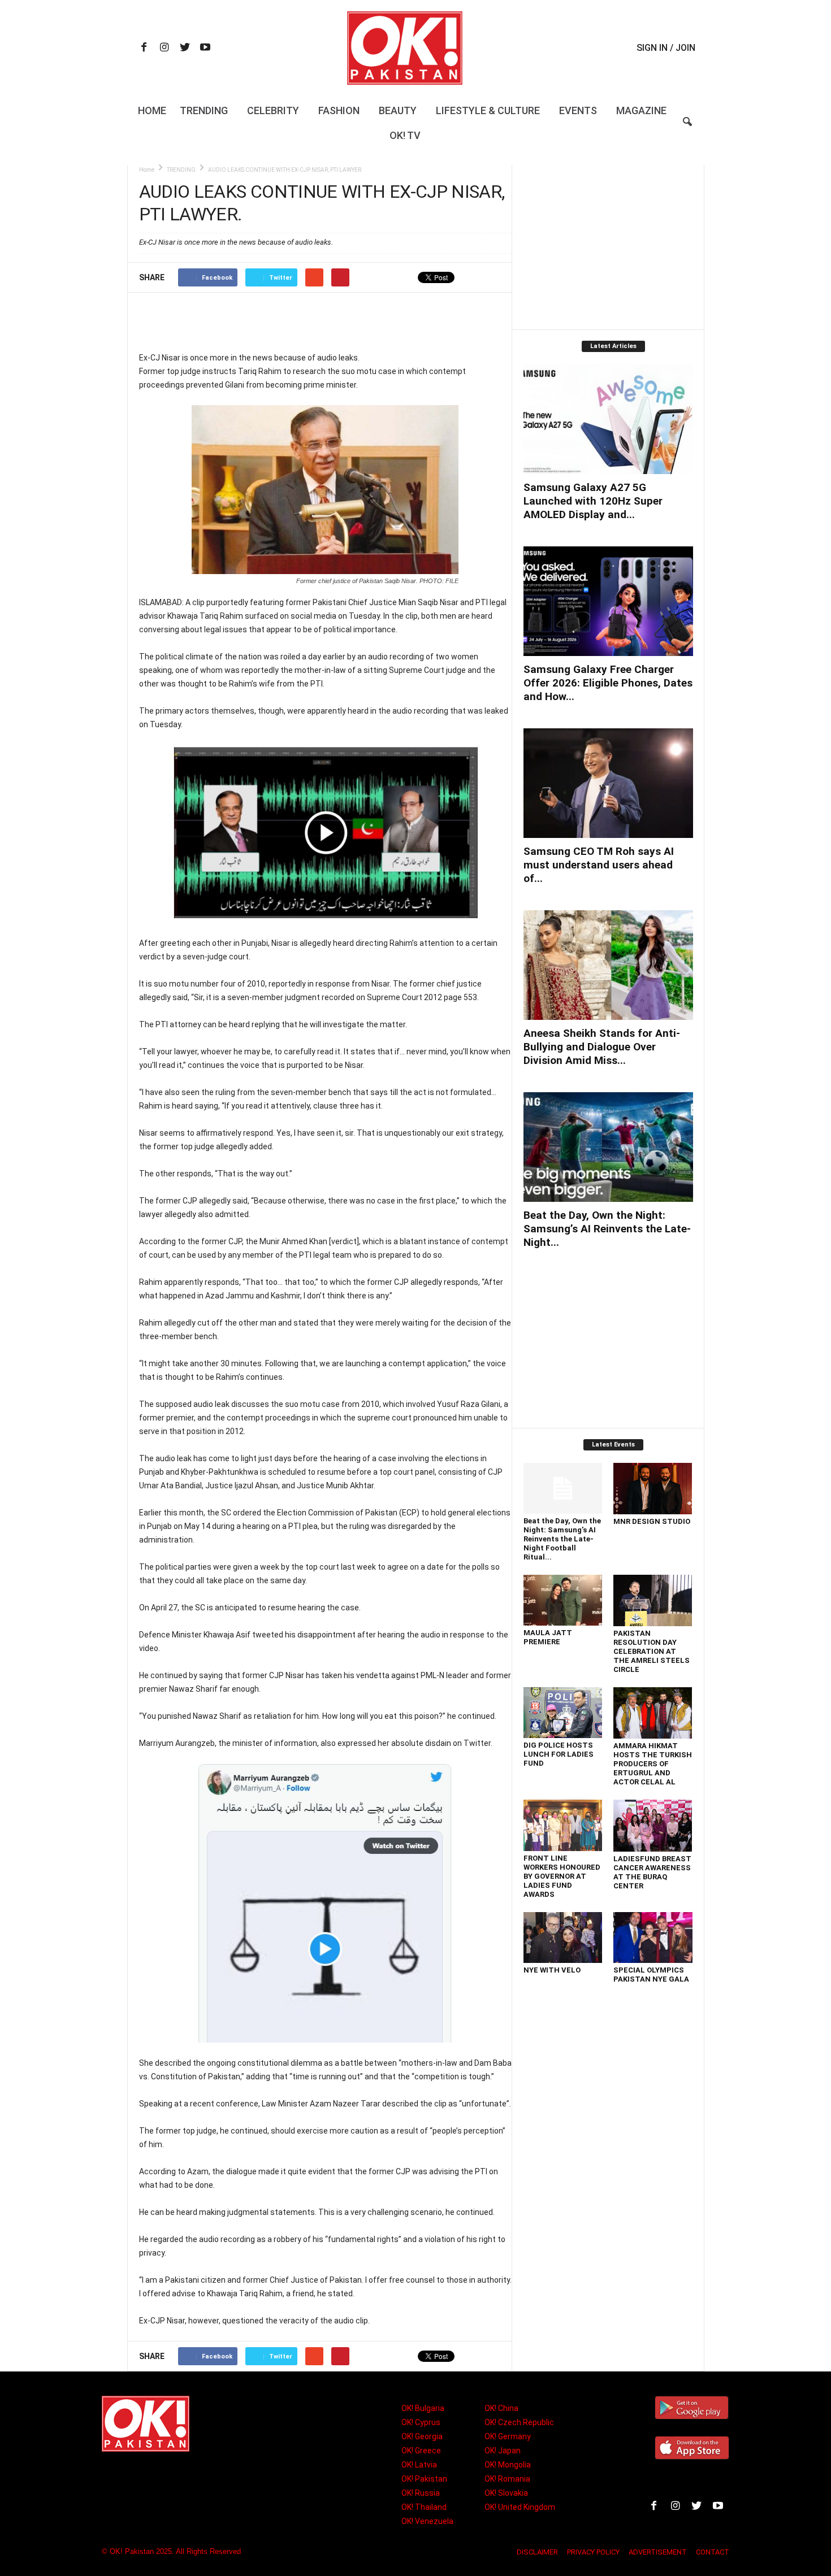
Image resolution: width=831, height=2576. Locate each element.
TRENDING (181, 170)
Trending (204, 110)
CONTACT (713, 2552)
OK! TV (405, 135)
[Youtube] (205, 48)
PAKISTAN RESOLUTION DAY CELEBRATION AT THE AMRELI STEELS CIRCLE (652, 1651)
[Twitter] (185, 48)
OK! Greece (421, 2451)
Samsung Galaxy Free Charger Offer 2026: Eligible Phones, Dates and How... (608, 683)
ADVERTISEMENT (658, 2552)
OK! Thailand (424, 2507)
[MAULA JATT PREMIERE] (563, 1600)
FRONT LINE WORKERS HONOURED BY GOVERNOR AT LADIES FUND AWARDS (562, 1876)
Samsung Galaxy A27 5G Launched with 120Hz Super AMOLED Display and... (593, 501)
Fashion (339, 110)
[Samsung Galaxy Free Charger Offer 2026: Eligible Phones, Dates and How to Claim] (608, 601)
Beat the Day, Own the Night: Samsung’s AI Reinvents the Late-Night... (607, 1229)
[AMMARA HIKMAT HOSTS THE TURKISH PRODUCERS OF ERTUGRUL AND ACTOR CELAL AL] (653, 1713)
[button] (687, 129)
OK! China (501, 2408)
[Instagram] (165, 48)
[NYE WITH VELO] (563, 1938)
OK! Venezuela (427, 2521)
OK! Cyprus (421, 2422)
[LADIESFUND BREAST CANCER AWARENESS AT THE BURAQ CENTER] (653, 1826)
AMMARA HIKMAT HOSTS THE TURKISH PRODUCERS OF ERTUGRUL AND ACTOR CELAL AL (653, 1764)
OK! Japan (503, 2451)
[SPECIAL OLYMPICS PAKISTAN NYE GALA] (653, 1938)
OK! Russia (421, 2493)
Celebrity (273, 110)
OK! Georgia (422, 2436)
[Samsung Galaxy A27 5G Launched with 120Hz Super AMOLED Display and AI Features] (608, 419)
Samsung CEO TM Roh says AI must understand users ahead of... (599, 865)
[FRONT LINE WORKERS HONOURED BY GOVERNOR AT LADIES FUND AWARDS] (563, 1825)
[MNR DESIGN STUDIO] (653, 1489)
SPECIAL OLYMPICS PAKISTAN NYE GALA (651, 1975)
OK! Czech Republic (519, 2422)
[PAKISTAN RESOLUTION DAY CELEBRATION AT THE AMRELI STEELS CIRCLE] (653, 1600)
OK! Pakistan (424, 2479)
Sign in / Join (666, 48)
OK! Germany (508, 2436)
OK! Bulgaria (423, 2408)
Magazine (641, 110)
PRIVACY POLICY (593, 2552)
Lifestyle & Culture (488, 110)
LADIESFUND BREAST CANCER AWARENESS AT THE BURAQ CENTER (652, 1872)
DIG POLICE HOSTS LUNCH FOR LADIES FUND (559, 1754)
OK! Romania (507, 2479)
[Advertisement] (325, 322)
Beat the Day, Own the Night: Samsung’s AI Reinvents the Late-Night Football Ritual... (562, 1539)
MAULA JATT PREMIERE (548, 1637)
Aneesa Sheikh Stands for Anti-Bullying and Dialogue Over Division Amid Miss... (602, 1047)
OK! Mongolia (508, 2465)
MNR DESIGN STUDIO (652, 1521)
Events (578, 110)
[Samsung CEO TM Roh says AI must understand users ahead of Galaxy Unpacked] (608, 783)
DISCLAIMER (537, 2552)
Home (152, 110)
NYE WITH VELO (552, 1970)
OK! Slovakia (506, 2493)
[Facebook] (144, 48)
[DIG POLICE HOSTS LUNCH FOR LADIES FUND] (563, 1713)
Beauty (398, 110)
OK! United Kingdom (520, 2507)
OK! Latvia (419, 2465)
